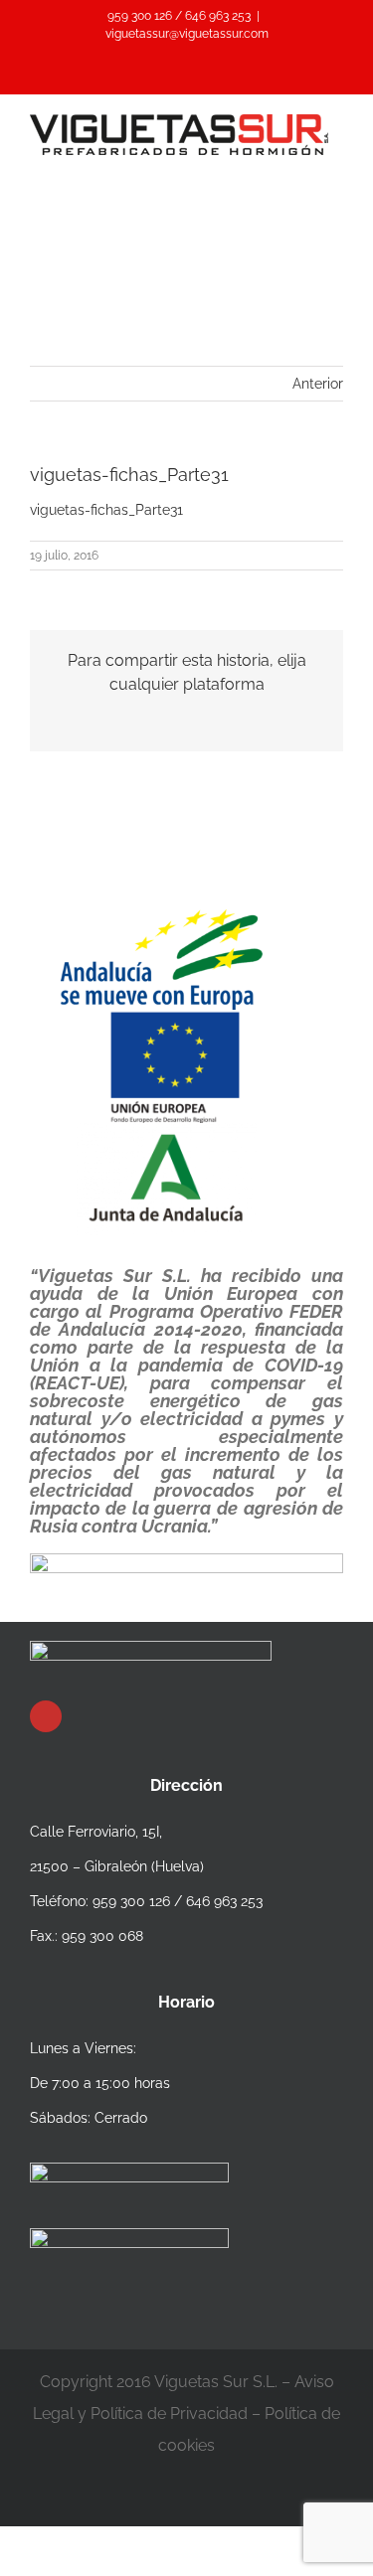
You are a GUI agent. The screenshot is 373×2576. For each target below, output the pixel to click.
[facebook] (46, 1716)
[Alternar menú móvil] (335, 165)
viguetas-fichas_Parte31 (106, 510)
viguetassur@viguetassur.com (187, 34)
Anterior (318, 384)
